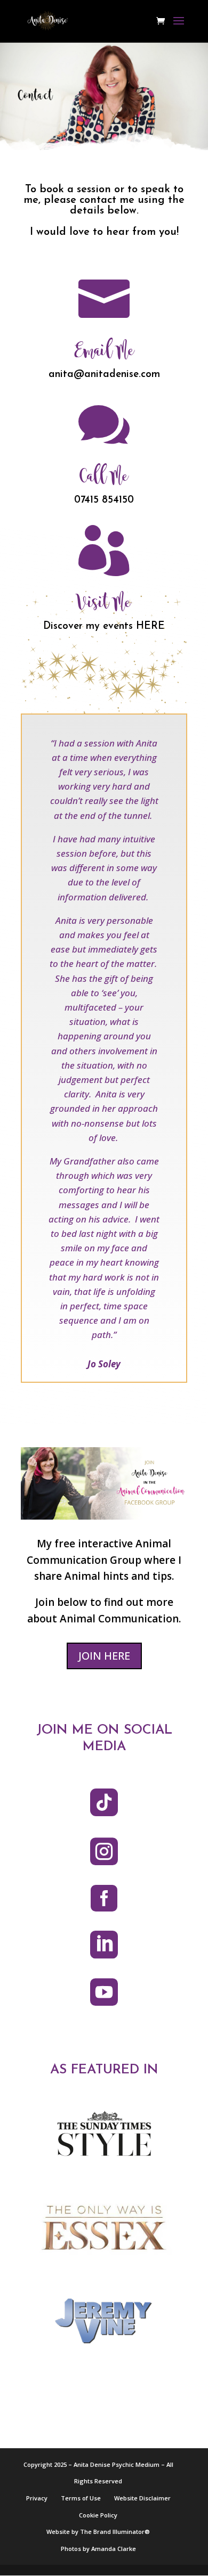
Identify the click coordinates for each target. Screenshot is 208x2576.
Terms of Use (81, 2498)
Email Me (104, 351)
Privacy (37, 2498)
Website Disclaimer (142, 2498)
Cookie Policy (98, 2515)
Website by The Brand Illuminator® (98, 2532)
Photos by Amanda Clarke (98, 2549)
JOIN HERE (104, 1656)
